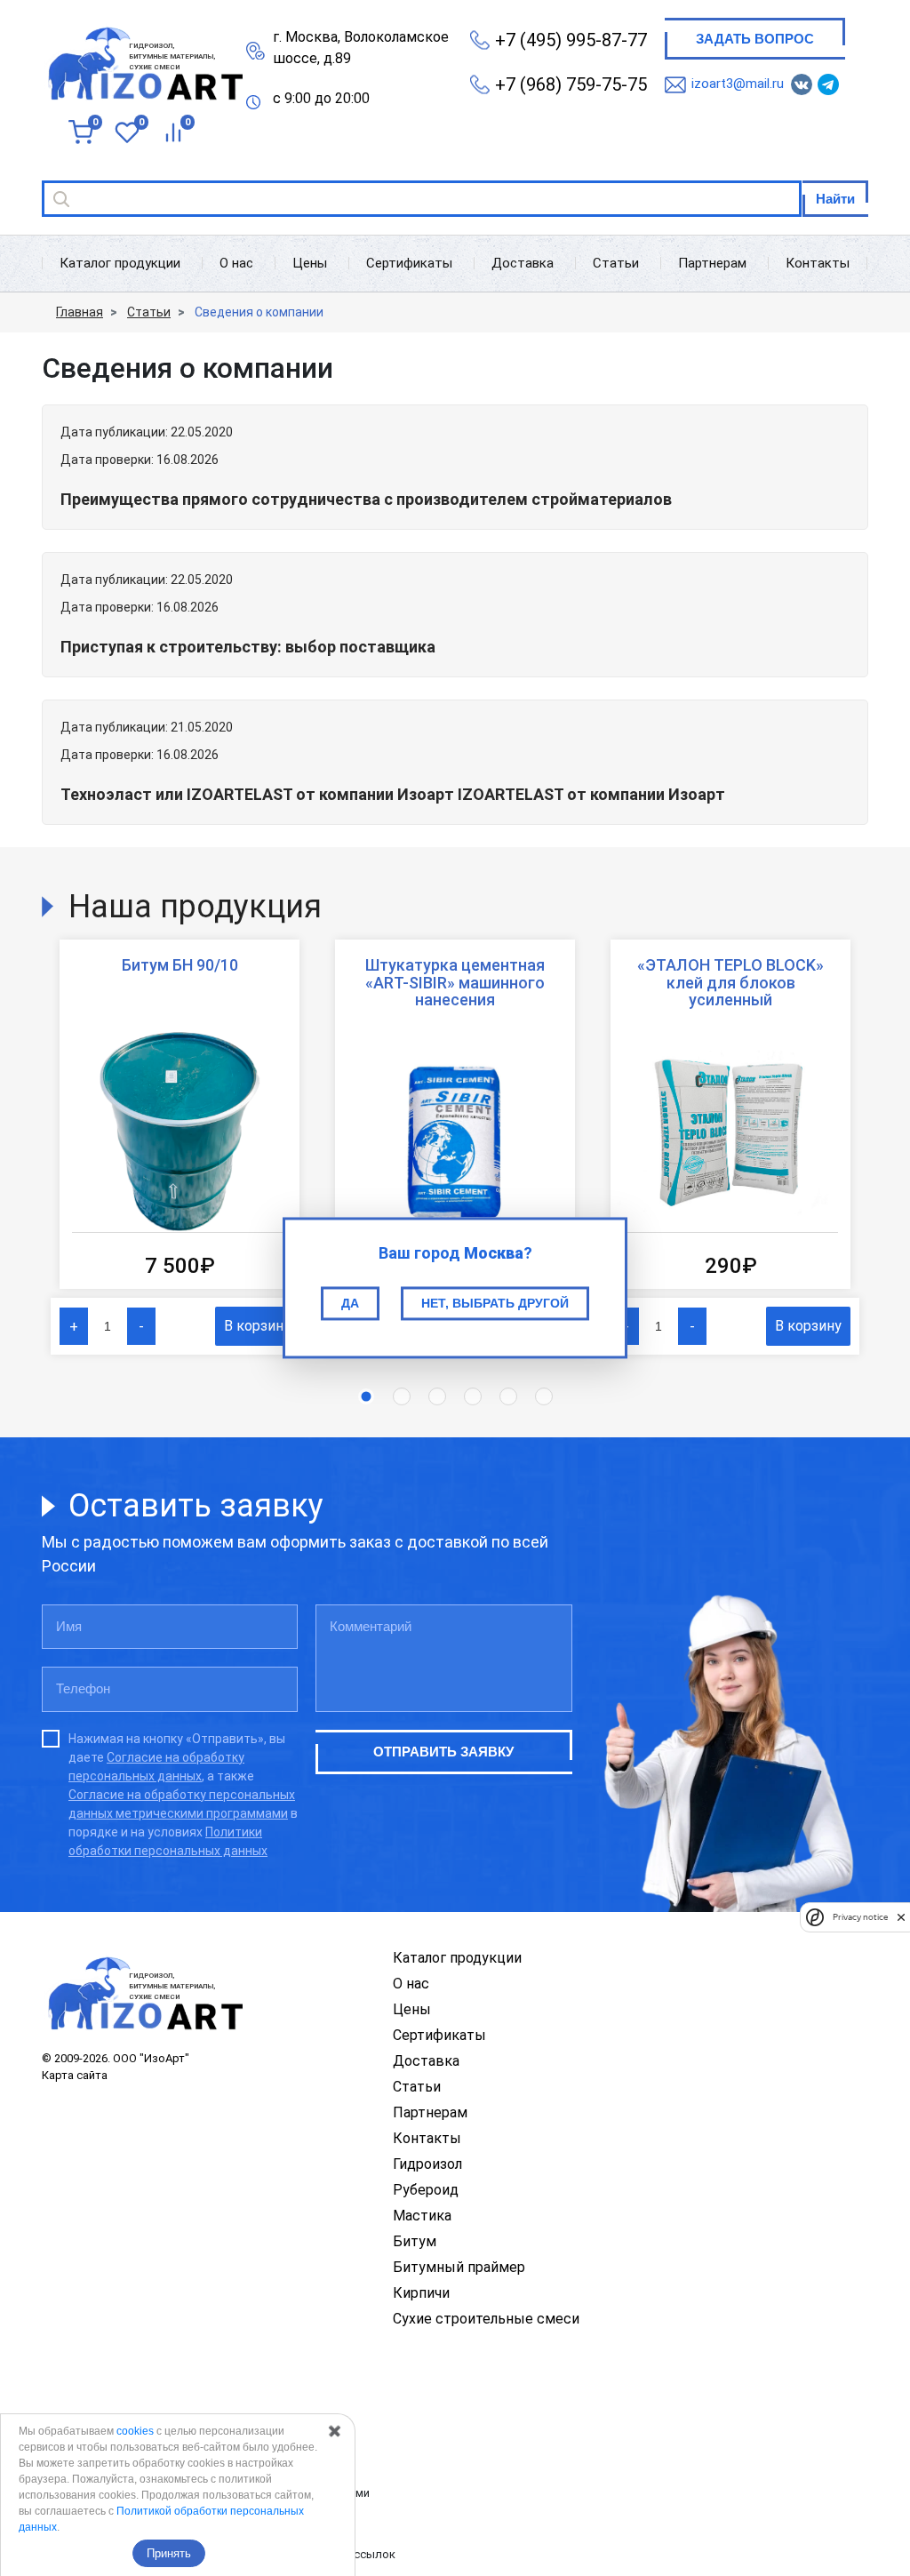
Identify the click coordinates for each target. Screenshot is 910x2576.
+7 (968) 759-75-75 (571, 84)
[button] (366, 1396)
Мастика (422, 2216)
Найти (835, 199)
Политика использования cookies (134, 2523)
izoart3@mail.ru (738, 84)
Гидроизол (427, 2164)
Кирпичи (421, 2293)
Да (350, 1303)
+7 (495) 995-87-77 (571, 40)
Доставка (523, 263)
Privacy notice (860, 1917)
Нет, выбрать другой (495, 1303)
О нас (236, 263)
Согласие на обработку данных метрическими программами (206, 2493)
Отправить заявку (443, 1752)
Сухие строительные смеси (486, 2319)
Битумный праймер (459, 2267)
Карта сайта (75, 2075)
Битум (415, 2241)
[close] (901, 1916)
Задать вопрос (755, 39)
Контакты (818, 263)
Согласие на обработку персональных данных (167, 2462)
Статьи (616, 263)
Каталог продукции (120, 263)
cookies (135, 2431)
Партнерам (712, 263)
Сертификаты (409, 263)
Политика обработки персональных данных (161, 2432)
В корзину (257, 1326)
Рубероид (426, 2190)
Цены (310, 263)
